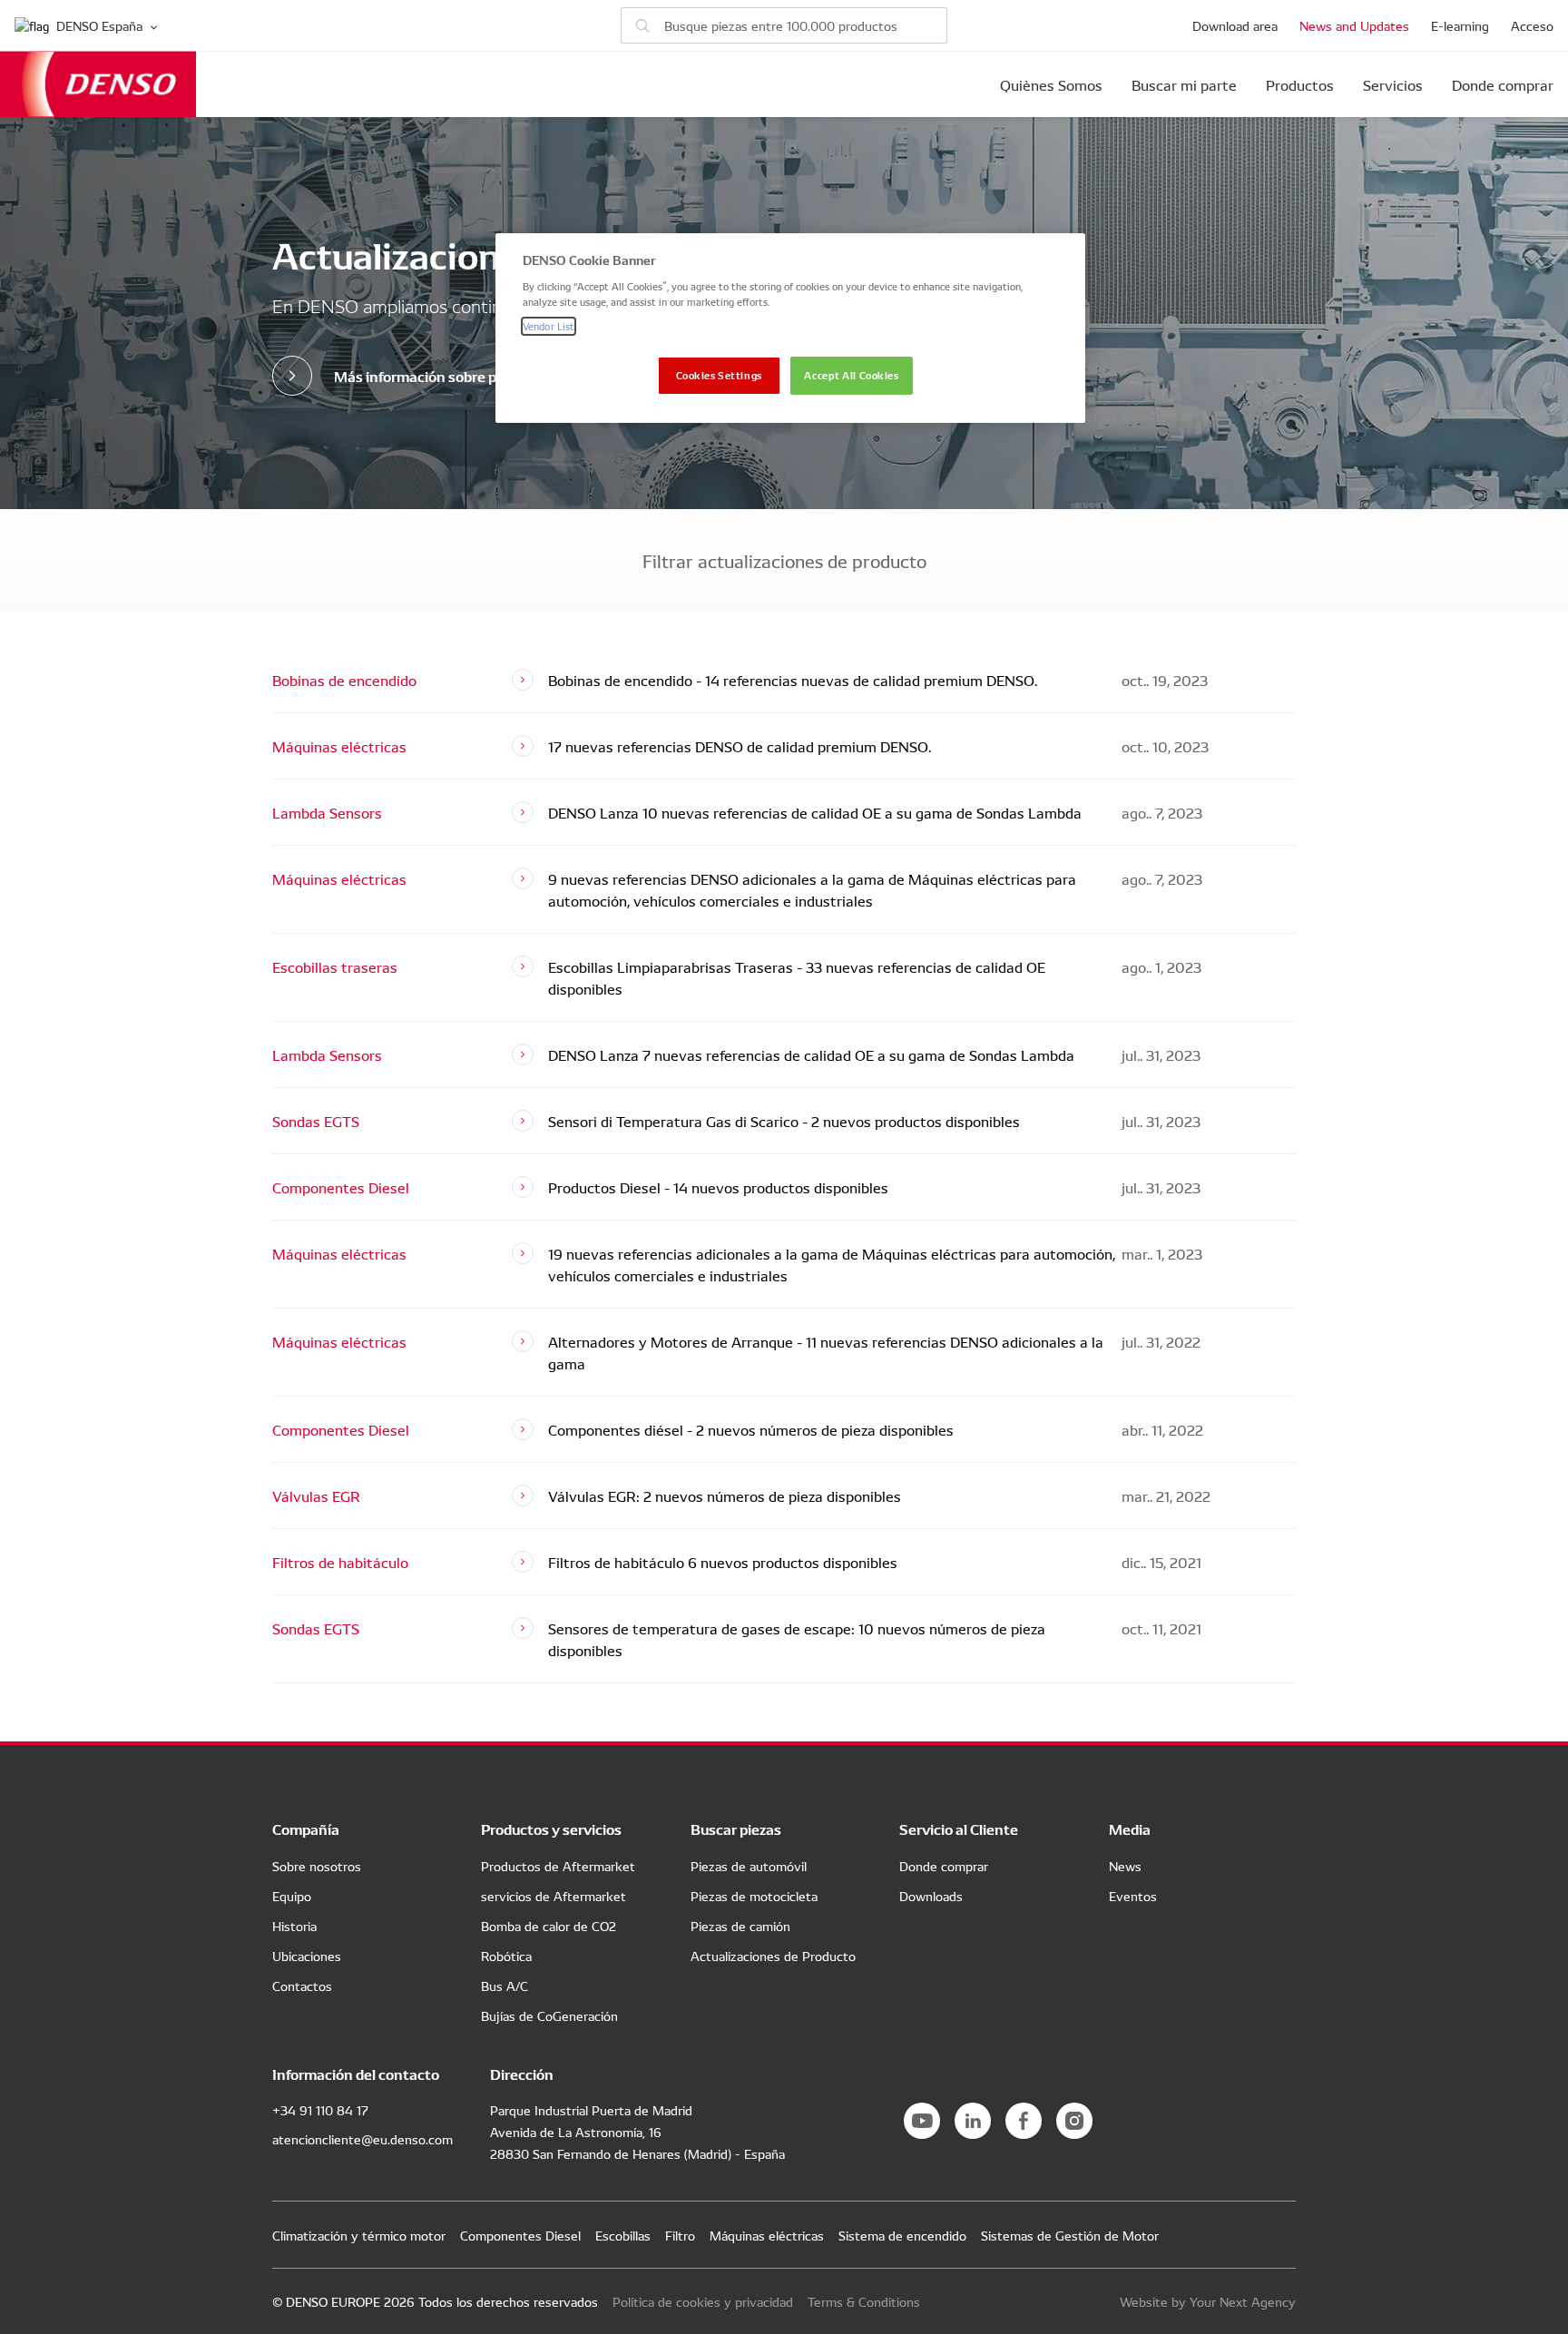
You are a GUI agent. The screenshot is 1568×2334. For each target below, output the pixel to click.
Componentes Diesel (341, 1187)
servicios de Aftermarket (554, 1896)
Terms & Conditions (864, 2301)
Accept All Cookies (851, 375)
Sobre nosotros (317, 1866)
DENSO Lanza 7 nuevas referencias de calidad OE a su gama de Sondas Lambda (811, 1054)
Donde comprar (1503, 84)
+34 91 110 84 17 (320, 2110)
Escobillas (623, 2235)
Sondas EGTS (316, 1121)
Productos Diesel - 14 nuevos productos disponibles (718, 1187)
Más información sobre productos (445, 375)
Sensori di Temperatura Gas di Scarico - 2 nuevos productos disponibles (784, 1121)
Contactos (302, 1986)
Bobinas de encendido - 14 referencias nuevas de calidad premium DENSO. (793, 680)
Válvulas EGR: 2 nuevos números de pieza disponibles (725, 1496)
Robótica (506, 1956)
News (1125, 1866)
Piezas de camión (740, 1926)
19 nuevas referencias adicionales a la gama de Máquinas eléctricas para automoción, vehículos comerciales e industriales (832, 1264)
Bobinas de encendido (344, 680)
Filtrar (784, 560)
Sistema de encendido (902, 2235)
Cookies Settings (719, 375)
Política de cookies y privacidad (703, 2301)
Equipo (292, 1896)
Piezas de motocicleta (754, 1896)
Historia (294, 1926)
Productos (1300, 84)
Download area (1235, 25)
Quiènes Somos (1051, 84)
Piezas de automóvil (749, 1866)
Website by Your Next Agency (1208, 2301)
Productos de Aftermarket (558, 1866)
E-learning (1460, 25)
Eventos (1133, 1896)
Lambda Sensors (327, 812)
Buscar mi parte (1184, 84)
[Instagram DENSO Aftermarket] (1074, 2121)
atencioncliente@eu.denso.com (363, 2139)
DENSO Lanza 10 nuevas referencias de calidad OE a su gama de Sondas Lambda (815, 812)
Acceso (1532, 25)
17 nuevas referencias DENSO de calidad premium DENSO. (740, 746)
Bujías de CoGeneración (549, 2015)
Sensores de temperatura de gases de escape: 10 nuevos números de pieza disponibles (797, 1639)
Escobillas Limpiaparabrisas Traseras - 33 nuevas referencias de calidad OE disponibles (797, 977)
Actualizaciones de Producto (773, 1956)
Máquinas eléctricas (339, 746)
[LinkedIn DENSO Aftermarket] (973, 2121)
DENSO (98, 84)
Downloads (931, 1896)
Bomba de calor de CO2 (549, 1926)
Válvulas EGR (316, 1496)
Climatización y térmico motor (359, 2235)
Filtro (680, 2235)
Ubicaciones (307, 1956)
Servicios (1393, 84)
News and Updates (1354, 25)
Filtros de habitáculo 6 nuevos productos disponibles (723, 1562)
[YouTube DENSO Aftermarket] (922, 2121)
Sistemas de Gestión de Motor (1070, 2235)
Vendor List (549, 326)
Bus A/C (505, 1986)
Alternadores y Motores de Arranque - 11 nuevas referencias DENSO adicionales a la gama (826, 1352)
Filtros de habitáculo (340, 1562)
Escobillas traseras (335, 966)
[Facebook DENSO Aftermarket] (1024, 2121)
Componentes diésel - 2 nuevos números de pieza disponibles (751, 1429)
